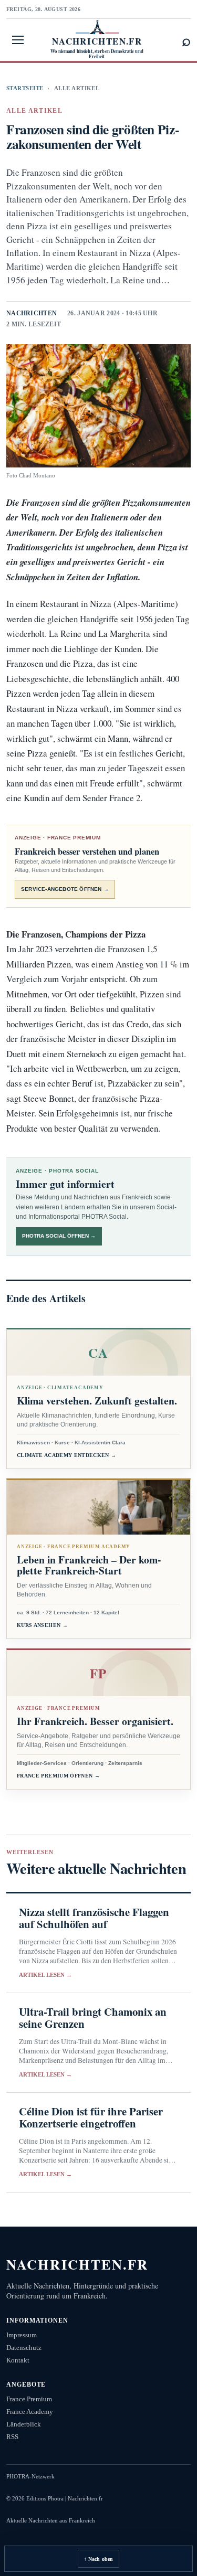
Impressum (22, 2335)
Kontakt (18, 2360)
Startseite (25, 88)
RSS (12, 2437)
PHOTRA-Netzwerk (30, 2476)
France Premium (29, 2399)
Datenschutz (24, 2348)
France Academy (30, 2412)
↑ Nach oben (98, 2559)
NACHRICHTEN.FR (77, 2264)
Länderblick (24, 2424)
